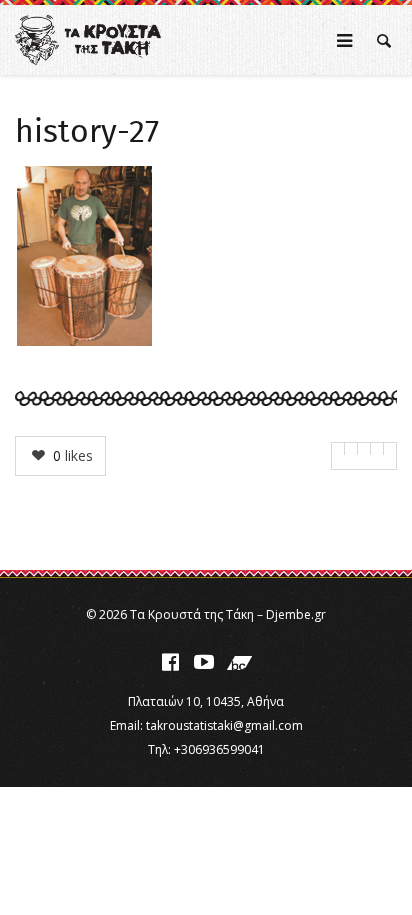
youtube (204, 662)
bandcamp (239, 662)
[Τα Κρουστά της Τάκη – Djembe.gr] (88, 40)
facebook (171, 662)
